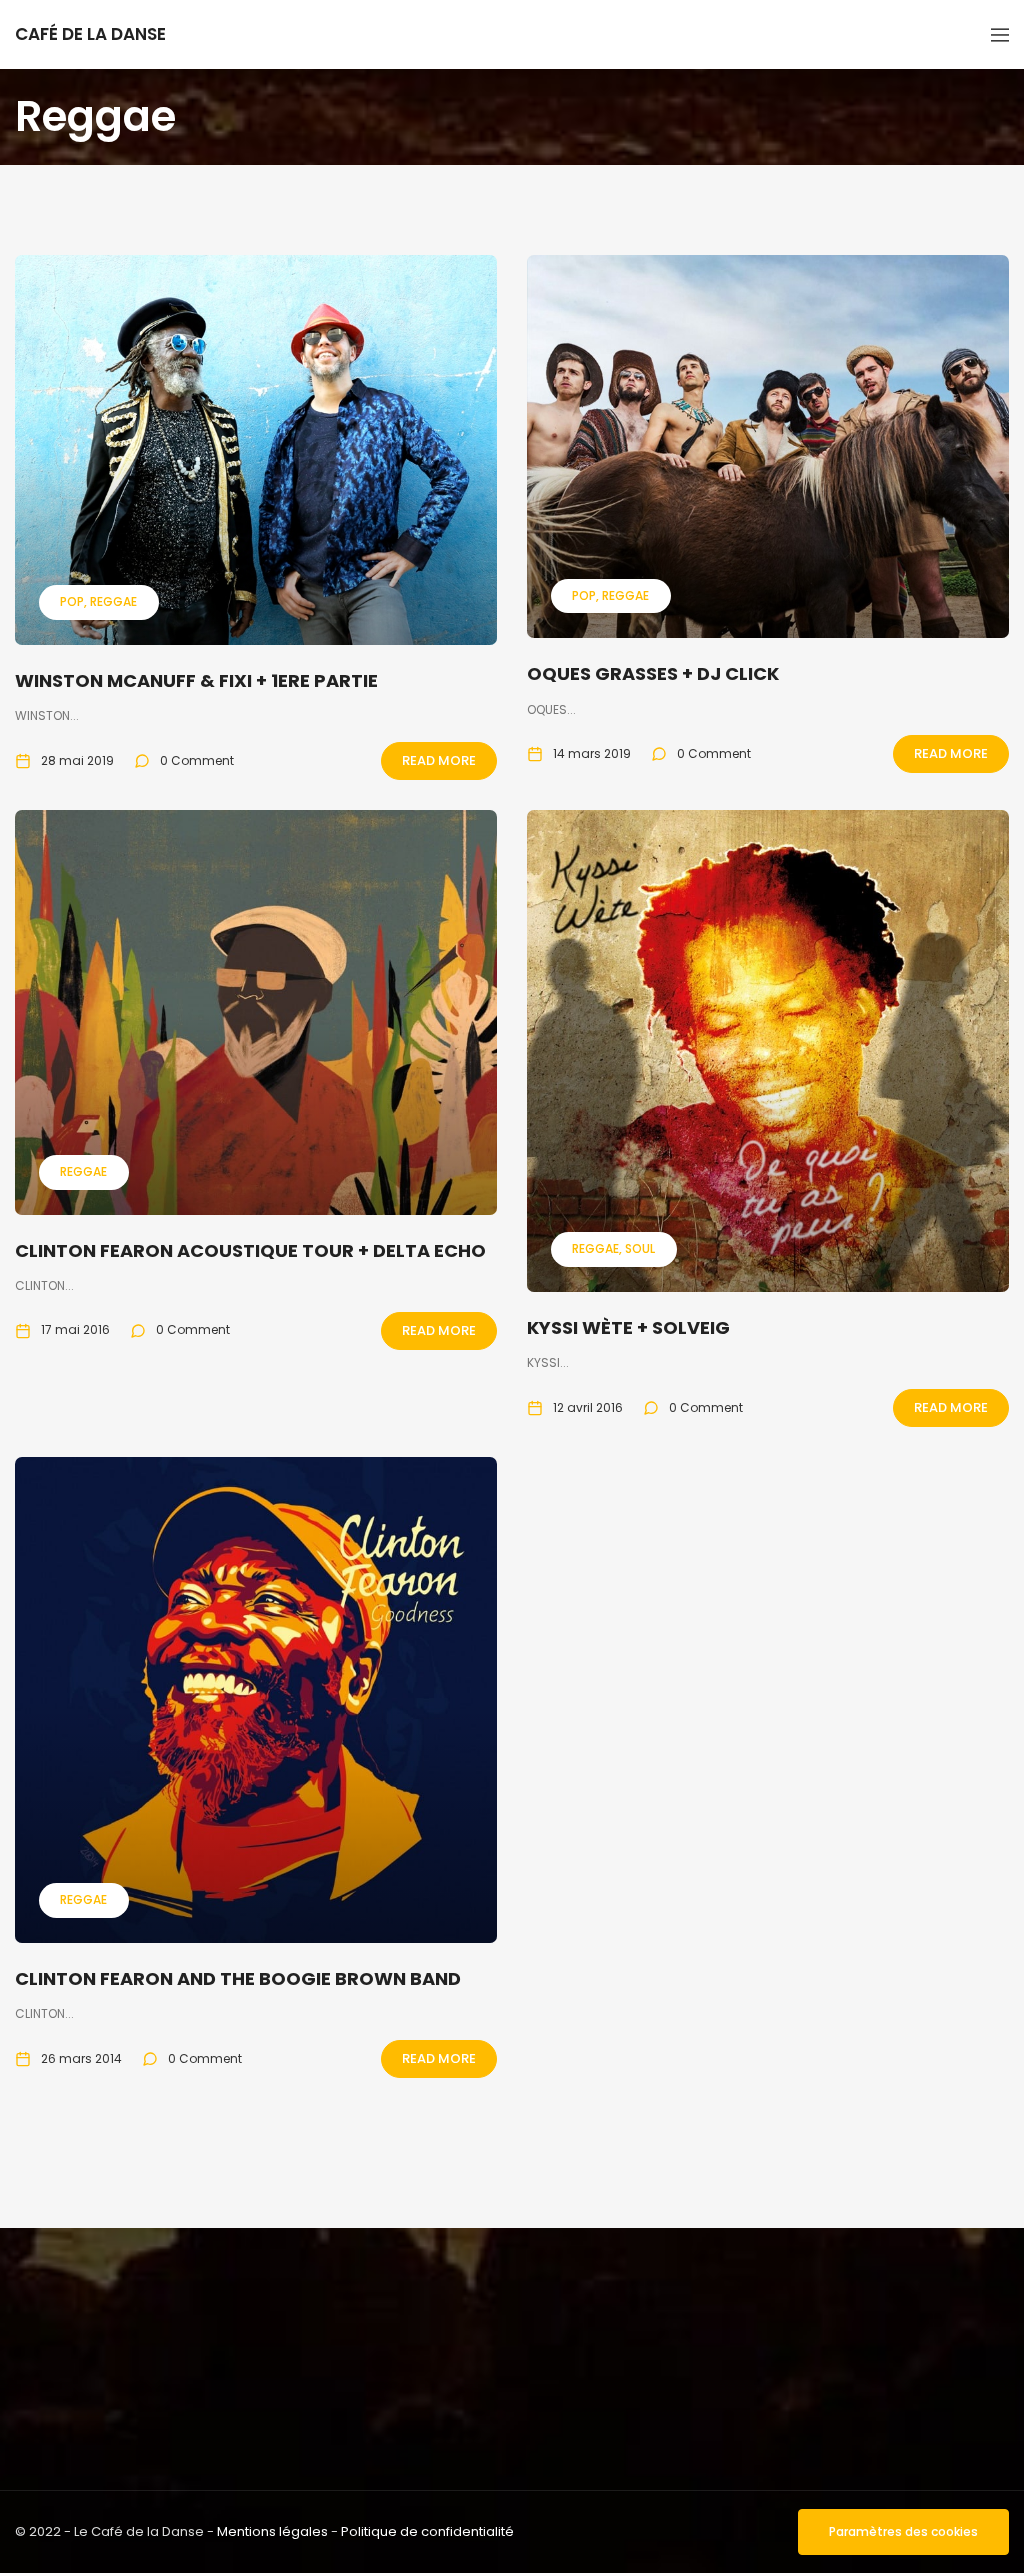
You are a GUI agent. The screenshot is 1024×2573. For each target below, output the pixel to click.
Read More (439, 760)
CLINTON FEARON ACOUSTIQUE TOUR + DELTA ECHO (250, 1250)
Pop (72, 601)
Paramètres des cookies (903, 2531)
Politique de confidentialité (427, 2531)
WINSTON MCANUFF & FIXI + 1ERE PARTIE (196, 680)
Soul (640, 1248)
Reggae (113, 601)
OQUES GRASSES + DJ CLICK (653, 673)
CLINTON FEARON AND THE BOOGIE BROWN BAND (238, 1978)
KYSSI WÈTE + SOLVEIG (628, 1327)
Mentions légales (272, 2531)
